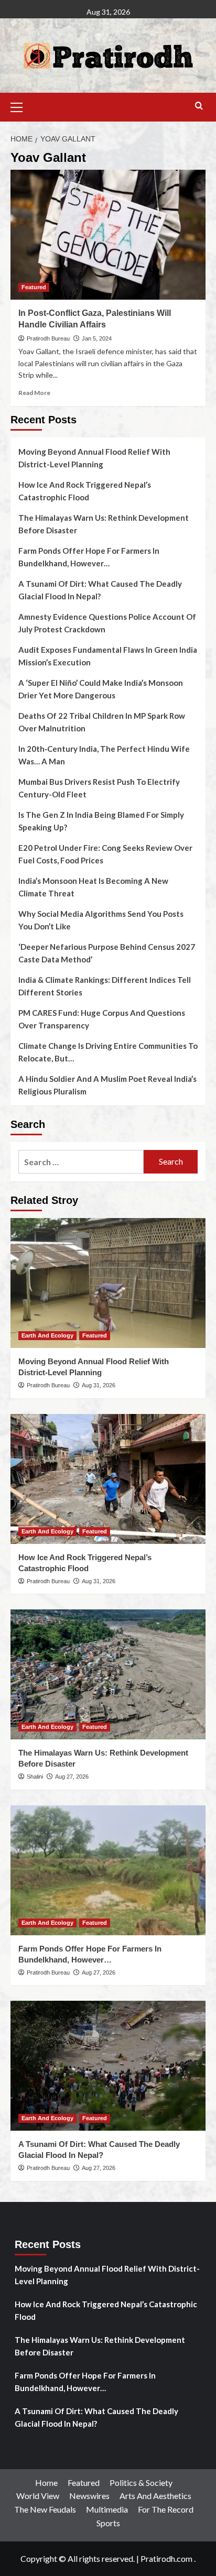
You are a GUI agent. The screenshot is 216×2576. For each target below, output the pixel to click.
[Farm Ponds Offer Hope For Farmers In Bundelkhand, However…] (108, 1870)
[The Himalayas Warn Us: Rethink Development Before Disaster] (108, 1674)
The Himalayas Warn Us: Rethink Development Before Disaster (104, 524)
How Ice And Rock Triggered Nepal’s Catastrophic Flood (85, 491)
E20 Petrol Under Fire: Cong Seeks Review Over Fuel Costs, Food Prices (105, 854)
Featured (34, 287)
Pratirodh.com (166, 2558)
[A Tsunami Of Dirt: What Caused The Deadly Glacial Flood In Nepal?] (108, 2066)
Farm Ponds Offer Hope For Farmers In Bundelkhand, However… (89, 557)
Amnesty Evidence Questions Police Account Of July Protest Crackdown (107, 623)
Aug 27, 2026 (72, 1777)
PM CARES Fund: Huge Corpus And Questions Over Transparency (102, 1019)
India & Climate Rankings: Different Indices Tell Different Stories (105, 986)
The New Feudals (45, 2509)
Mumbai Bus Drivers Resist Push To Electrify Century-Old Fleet (99, 788)
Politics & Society (141, 2482)
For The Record (166, 2509)
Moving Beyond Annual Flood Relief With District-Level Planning (94, 458)
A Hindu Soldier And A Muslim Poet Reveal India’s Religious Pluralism (107, 1085)
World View (38, 2496)
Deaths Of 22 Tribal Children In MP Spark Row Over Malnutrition (102, 722)
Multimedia (107, 2509)
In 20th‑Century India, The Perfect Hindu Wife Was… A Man (104, 755)
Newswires (89, 2496)
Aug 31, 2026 (99, 1385)
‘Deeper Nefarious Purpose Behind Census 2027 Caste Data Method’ (107, 953)
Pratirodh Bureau (48, 338)
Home (46, 2482)
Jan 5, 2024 (97, 338)
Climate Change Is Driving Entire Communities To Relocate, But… (108, 1052)
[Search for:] (81, 1162)
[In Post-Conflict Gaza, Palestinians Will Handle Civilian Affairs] (108, 235)
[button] (21, 106)
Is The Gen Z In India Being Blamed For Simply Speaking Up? (101, 821)
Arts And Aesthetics (155, 2496)
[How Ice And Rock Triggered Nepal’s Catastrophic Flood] (108, 1479)
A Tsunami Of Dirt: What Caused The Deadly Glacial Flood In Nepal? (100, 590)
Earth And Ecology (47, 1335)
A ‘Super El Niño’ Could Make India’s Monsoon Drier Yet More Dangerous (101, 689)
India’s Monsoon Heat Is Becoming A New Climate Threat (93, 887)
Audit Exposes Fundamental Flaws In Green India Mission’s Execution (108, 656)
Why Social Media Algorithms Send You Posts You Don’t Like (101, 920)
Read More (34, 393)
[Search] (199, 106)
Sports (108, 2523)
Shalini (35, 1777)
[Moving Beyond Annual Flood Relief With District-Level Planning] (108, 1283)
